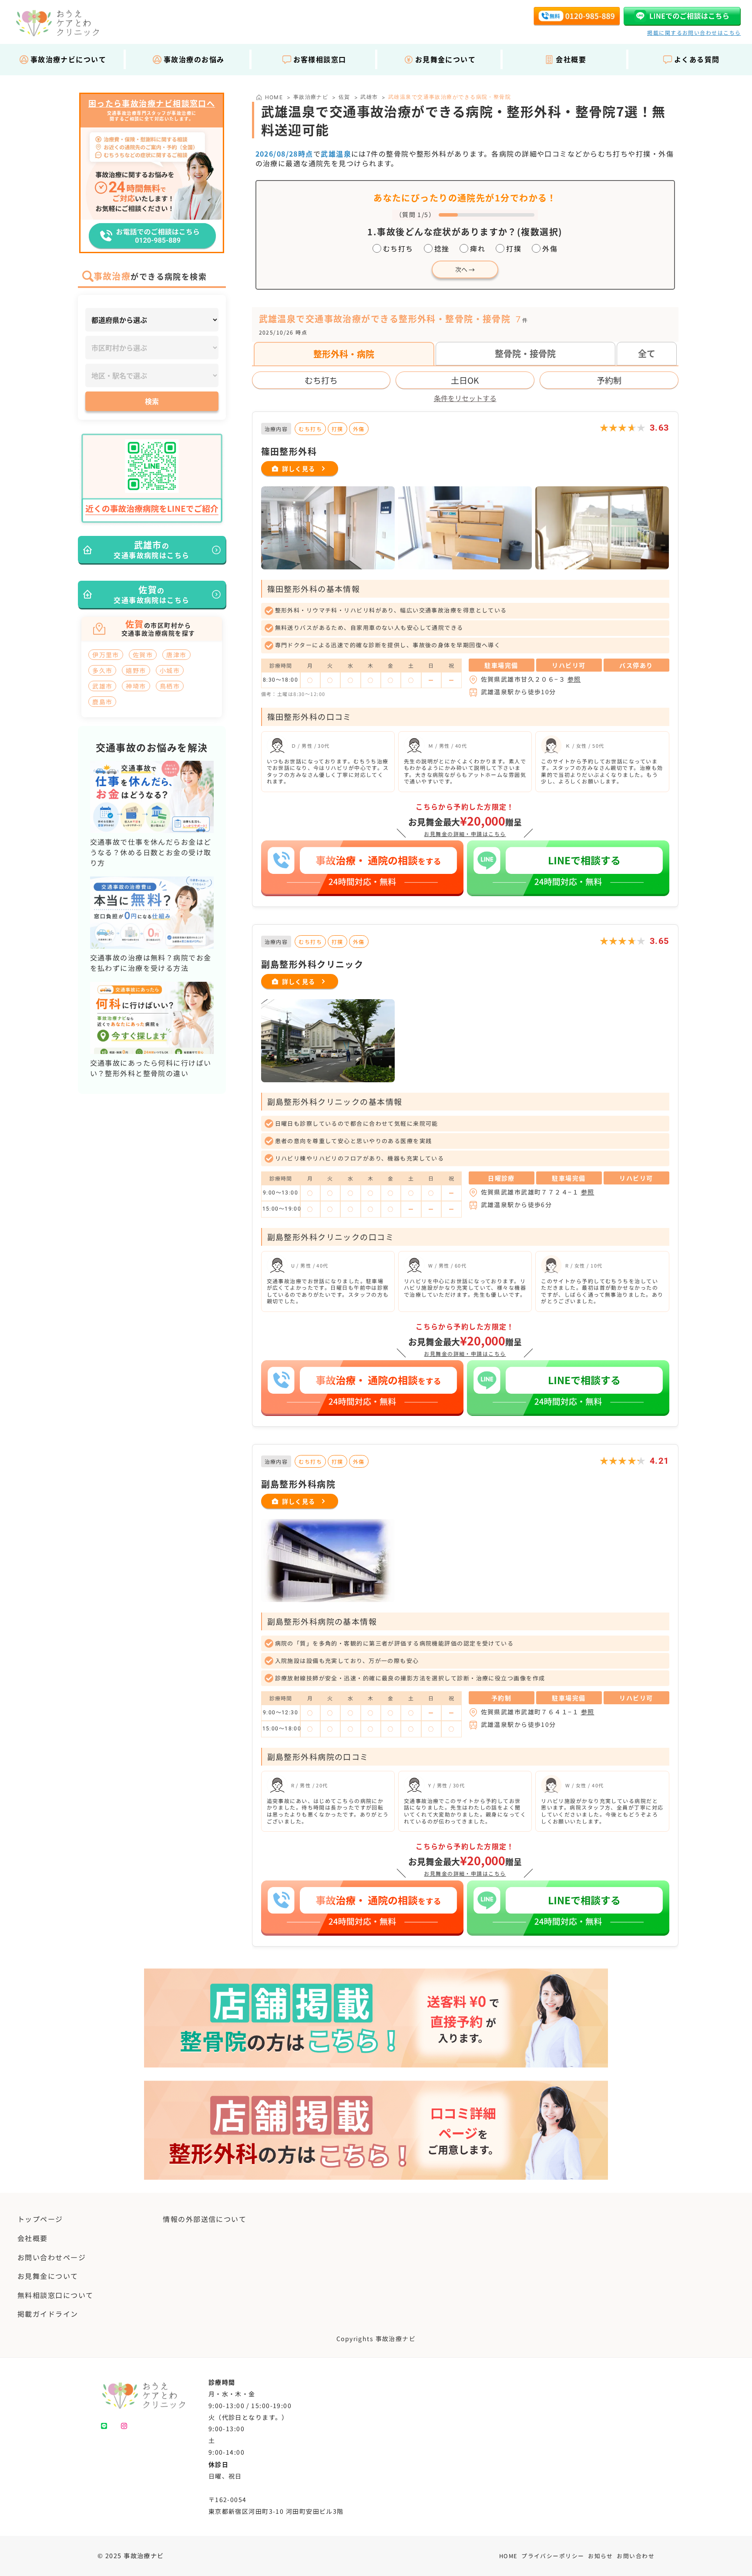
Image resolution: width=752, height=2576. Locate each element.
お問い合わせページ (52, 2257)
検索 (152, 401)
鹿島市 (102, 702)
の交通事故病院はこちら (151, 549)
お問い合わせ (636, 2556)
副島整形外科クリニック (312, 964)
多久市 (102, 670)
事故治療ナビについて (68, 59)
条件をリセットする (465, 398)
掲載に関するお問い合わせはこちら (694, 32)
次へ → (465, 269)
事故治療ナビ (311, 97)
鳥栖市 (170, 686)
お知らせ (601, 2556)
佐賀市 (143, 655)
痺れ (478, 248)
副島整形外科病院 (299, 1484)
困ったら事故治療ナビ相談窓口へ (152, 104)
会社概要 (571, 59)
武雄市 (369, 97)
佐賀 (344, 97)
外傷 (550, 248)
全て (647, 353)
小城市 (170, 670)
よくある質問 (697, 59)
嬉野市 (136, 670)
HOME (509, 2556)
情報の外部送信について (205, 2219)
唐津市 (176, 655)
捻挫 (442, 248)
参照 (574, 679)
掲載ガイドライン (48, 2314)
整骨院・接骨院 (525, 353)
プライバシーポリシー (553, 2556)
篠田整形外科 (289, 451)
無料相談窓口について (55, 2295)
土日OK (465, 380)
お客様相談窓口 (320, 59)
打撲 (514, 248)
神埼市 (136, 686)
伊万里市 (106, 655)
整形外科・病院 (344, 354)
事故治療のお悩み (194, 59)
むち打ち (398, 248)
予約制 (609, 380)
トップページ (40, 2219)
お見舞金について (446, 59)
